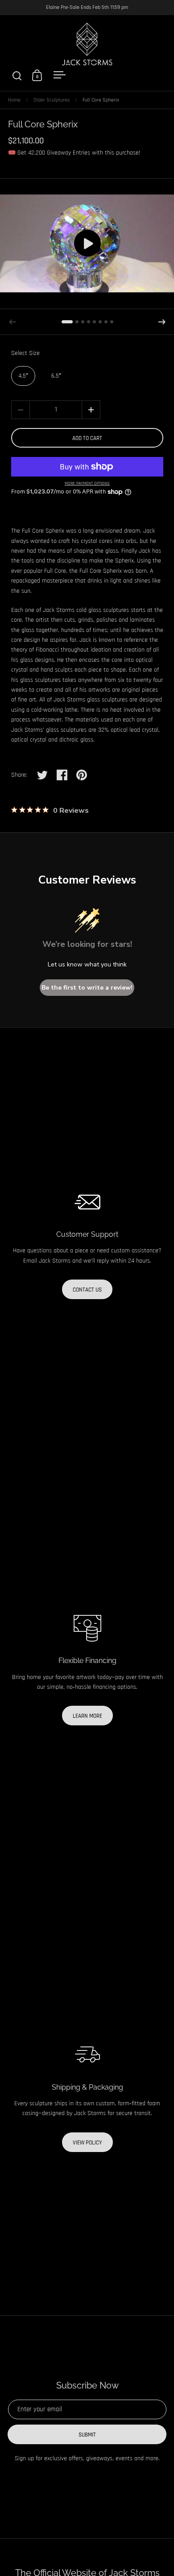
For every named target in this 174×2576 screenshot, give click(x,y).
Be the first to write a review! (87, 988)
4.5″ (23, 376)
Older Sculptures (52, 100)
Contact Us (87, 1290)
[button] (162, 322)
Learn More (87, 1716)
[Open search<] (17, 75)
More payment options (87, 483)
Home (14, 100)
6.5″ (56, 376)
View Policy (87, 2143)
